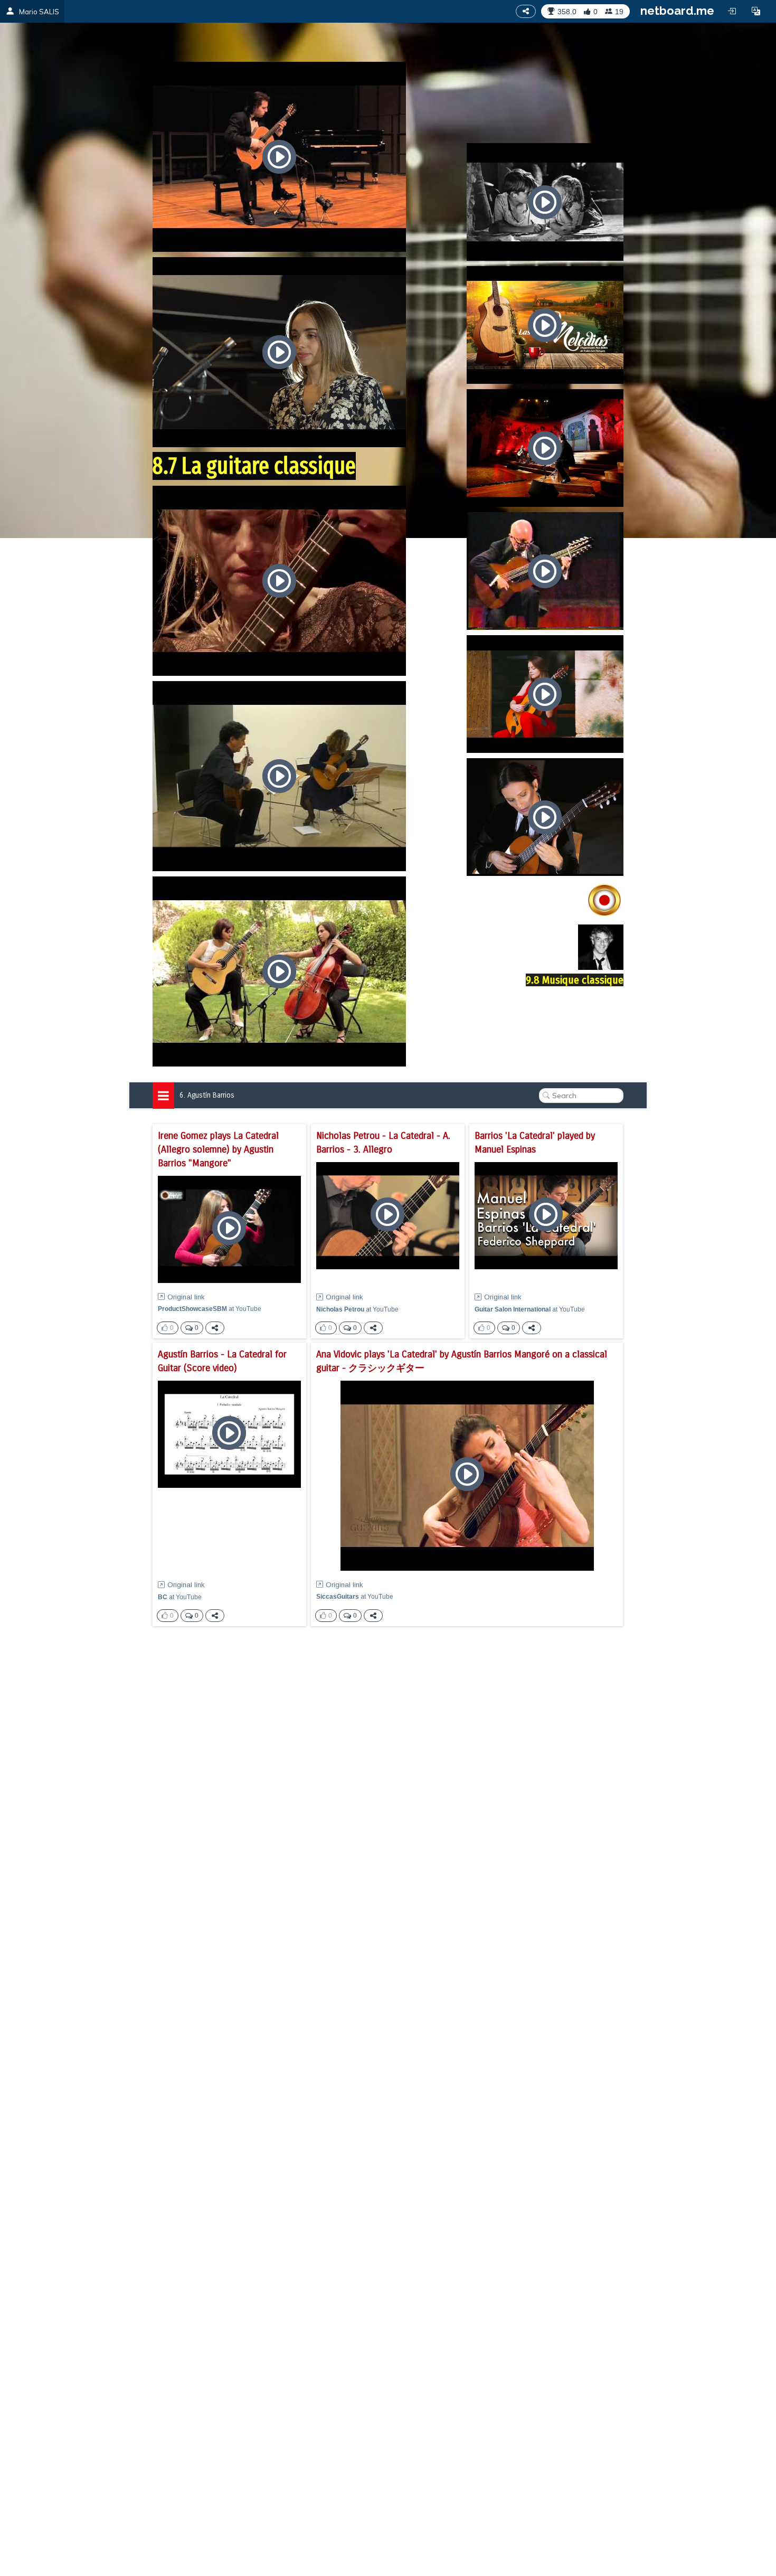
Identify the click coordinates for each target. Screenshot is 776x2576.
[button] (756, 11)
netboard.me (677, 11)
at (210, 1309)
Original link (186, 1297)
